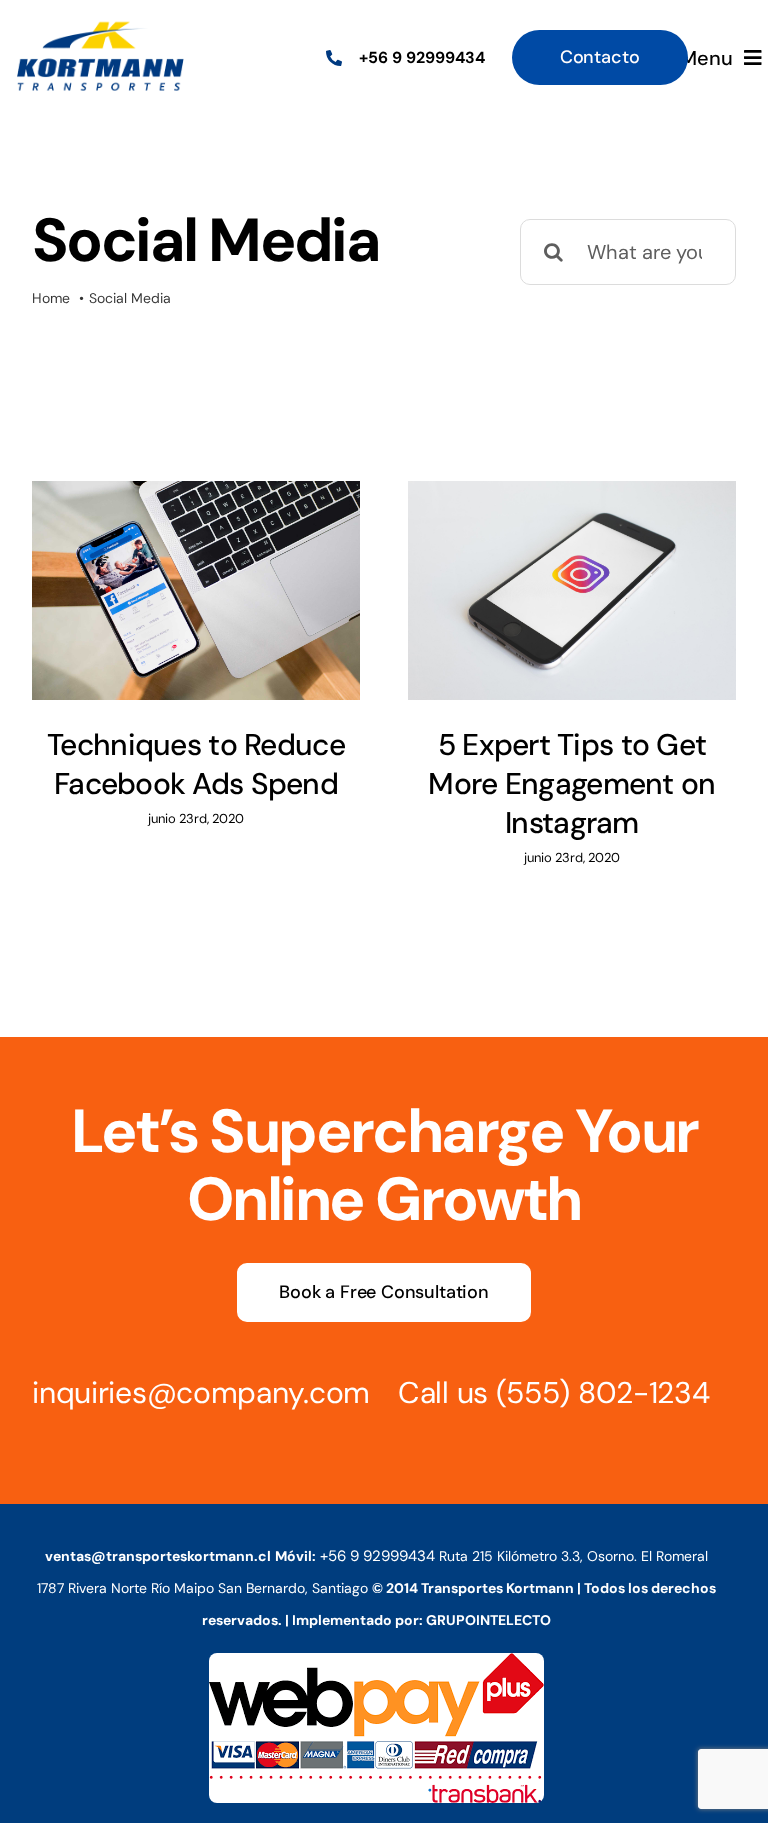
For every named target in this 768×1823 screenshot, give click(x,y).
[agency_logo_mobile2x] (100, 28)
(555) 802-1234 (603, 1392)
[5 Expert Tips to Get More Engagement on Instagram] (572, 590)
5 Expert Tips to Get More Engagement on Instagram (571, 783)
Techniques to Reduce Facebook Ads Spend (196, 764)
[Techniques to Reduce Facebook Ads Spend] (196, 590)
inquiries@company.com (201, 1392)
